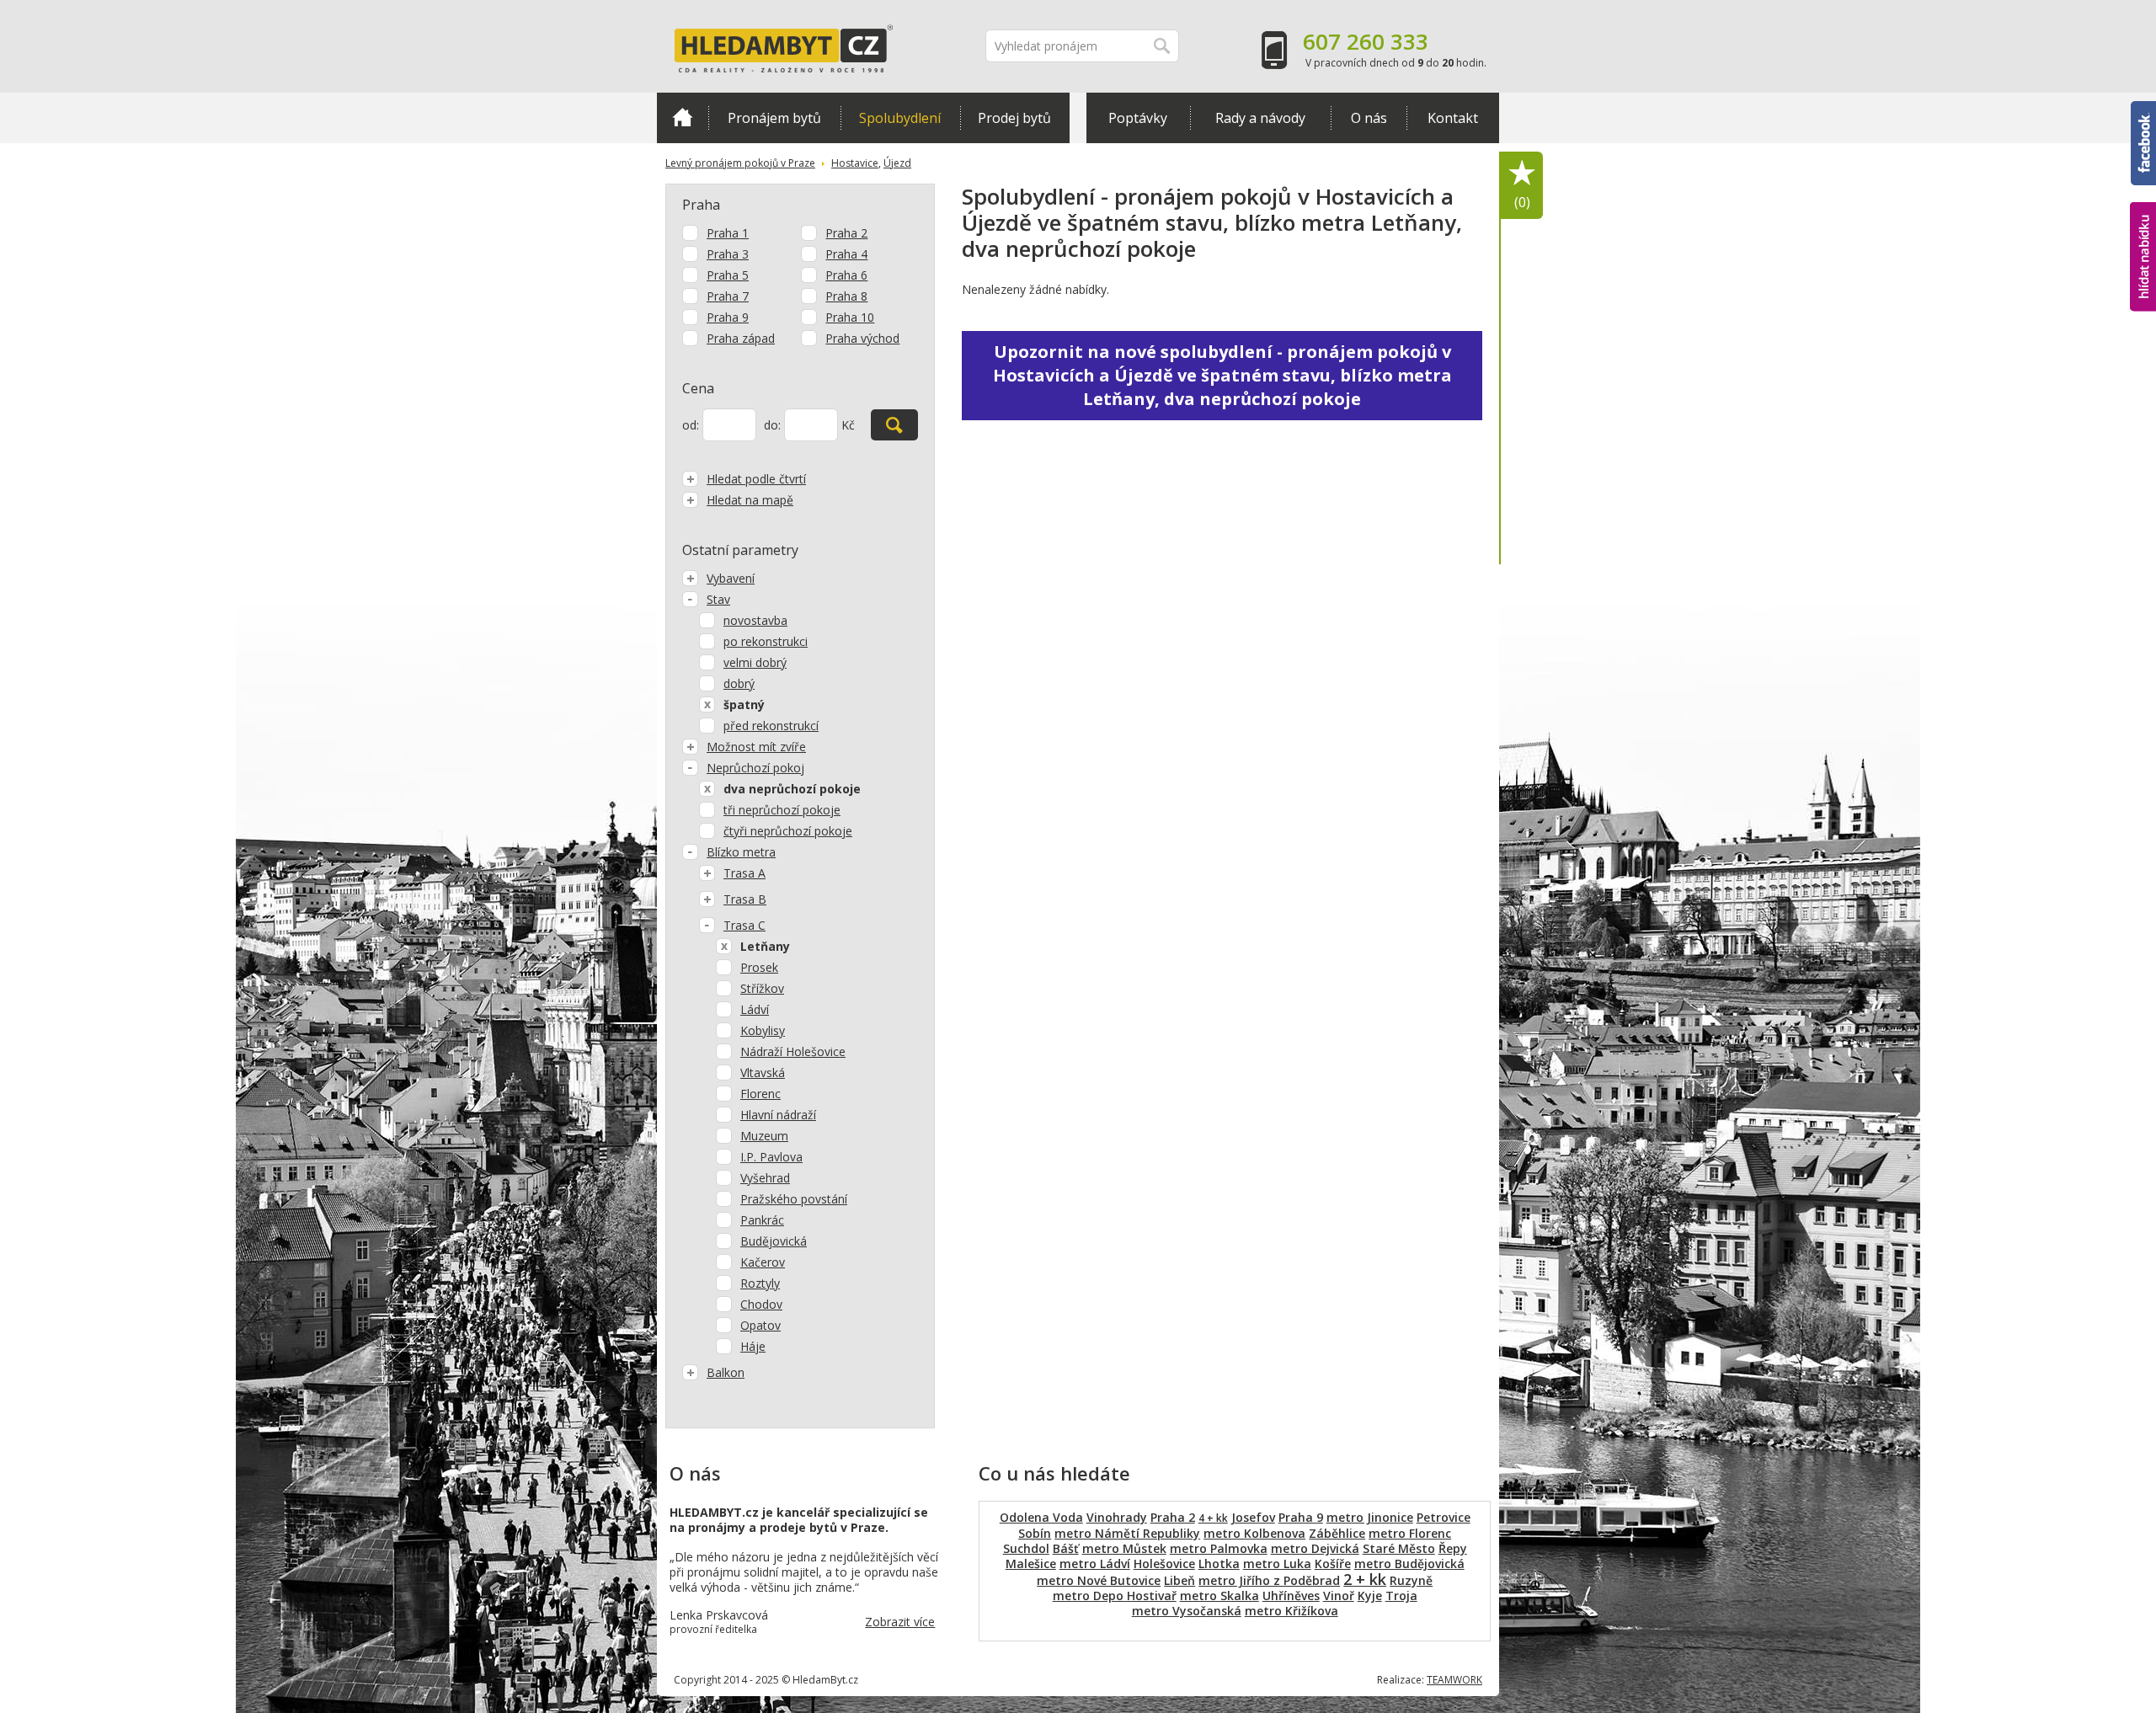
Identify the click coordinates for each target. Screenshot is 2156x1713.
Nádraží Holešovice (793, 1051)
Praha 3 (728, 254)
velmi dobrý (755, 662)
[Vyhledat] (894, 425)
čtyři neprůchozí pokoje (788, 831)
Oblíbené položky (1522, 202)
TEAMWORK (1454, 1680)
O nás (1369, 118)
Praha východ (862, 338)
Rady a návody (1260, 118)
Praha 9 (728, 317)
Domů (683, 118)
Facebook (2143, 109)
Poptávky (1138, 118)
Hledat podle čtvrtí (756, 479)
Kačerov (763, 1262)
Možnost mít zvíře (756, 747)
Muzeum (764, 1136)
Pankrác (762, 1220)
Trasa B (745, 899)
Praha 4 (846, 254)
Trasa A (744, 873)
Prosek (759, 967)
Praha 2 (846, 233)
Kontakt (1453, 118)
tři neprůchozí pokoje (782, 810)
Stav (718, 599)
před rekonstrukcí (771, 726)
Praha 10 (850, 317)
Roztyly (760, 1283)
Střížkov (762, 988)
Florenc (760, 1094)
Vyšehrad (765, 1178)
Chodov (761, 1304)
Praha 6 (846, 275)
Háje (753, 1346)
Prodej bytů (1014, 118)
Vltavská (763, 1073)
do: (772, 425)
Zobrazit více (900, 1622)
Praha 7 (728, 296)
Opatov (760, 1325)
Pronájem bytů (774, 118)
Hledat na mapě (750, 500)
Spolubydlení (900, 118)
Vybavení (731, 578)
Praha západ (741, 338)
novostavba (755, 620)
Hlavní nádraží (778, 1115)
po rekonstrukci (766, 641)
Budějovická (774, 1241)
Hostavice (855, 163)
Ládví (755, 1009)
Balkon (726, 1372)
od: (691, 425)
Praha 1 (728, 233)
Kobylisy (763, 1030)
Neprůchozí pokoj (755, 768)
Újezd (897, 163)
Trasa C (744, 925)
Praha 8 (846, 296)
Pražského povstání (794, 1199)
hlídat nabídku (2143, 225)
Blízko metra (741, 852)
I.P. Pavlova (771, 1157)
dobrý (739, 683)
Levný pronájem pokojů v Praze (740, 163)
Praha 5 (728, 275)
